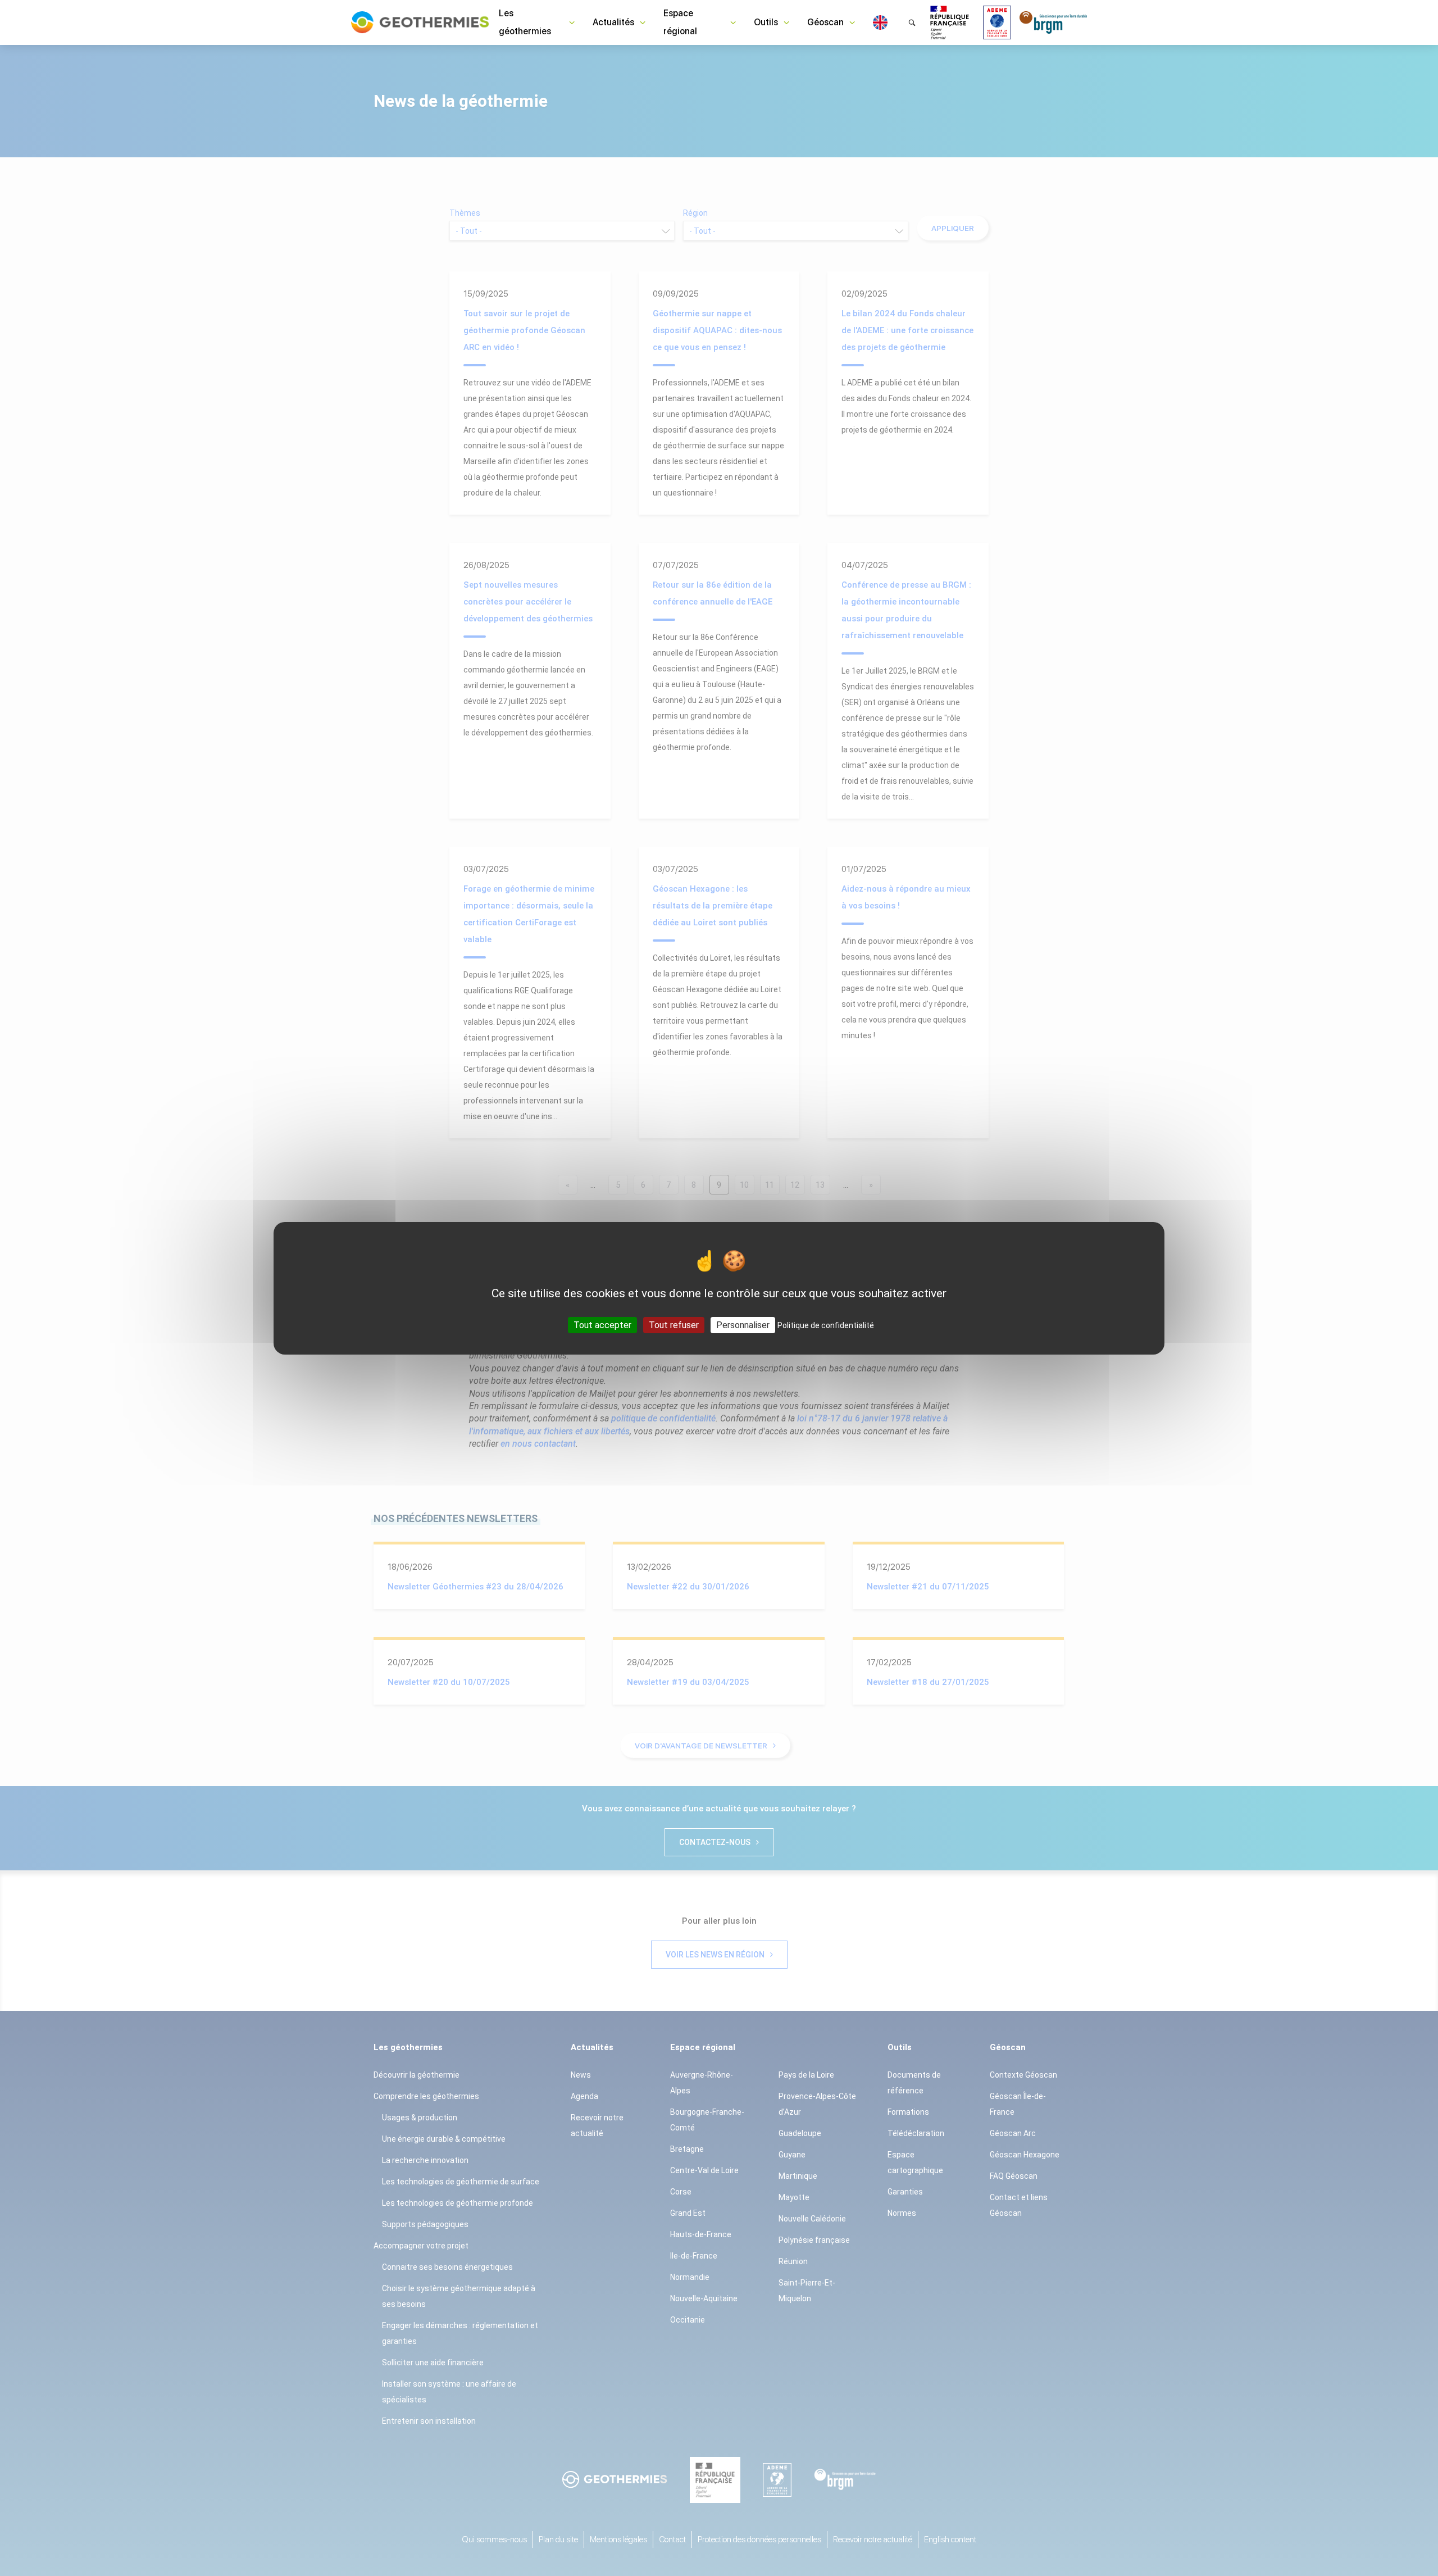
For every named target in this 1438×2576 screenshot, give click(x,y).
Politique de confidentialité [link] (826, 1325)
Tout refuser (674, 1325)
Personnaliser (743, 1325)
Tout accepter (602, 1325)
